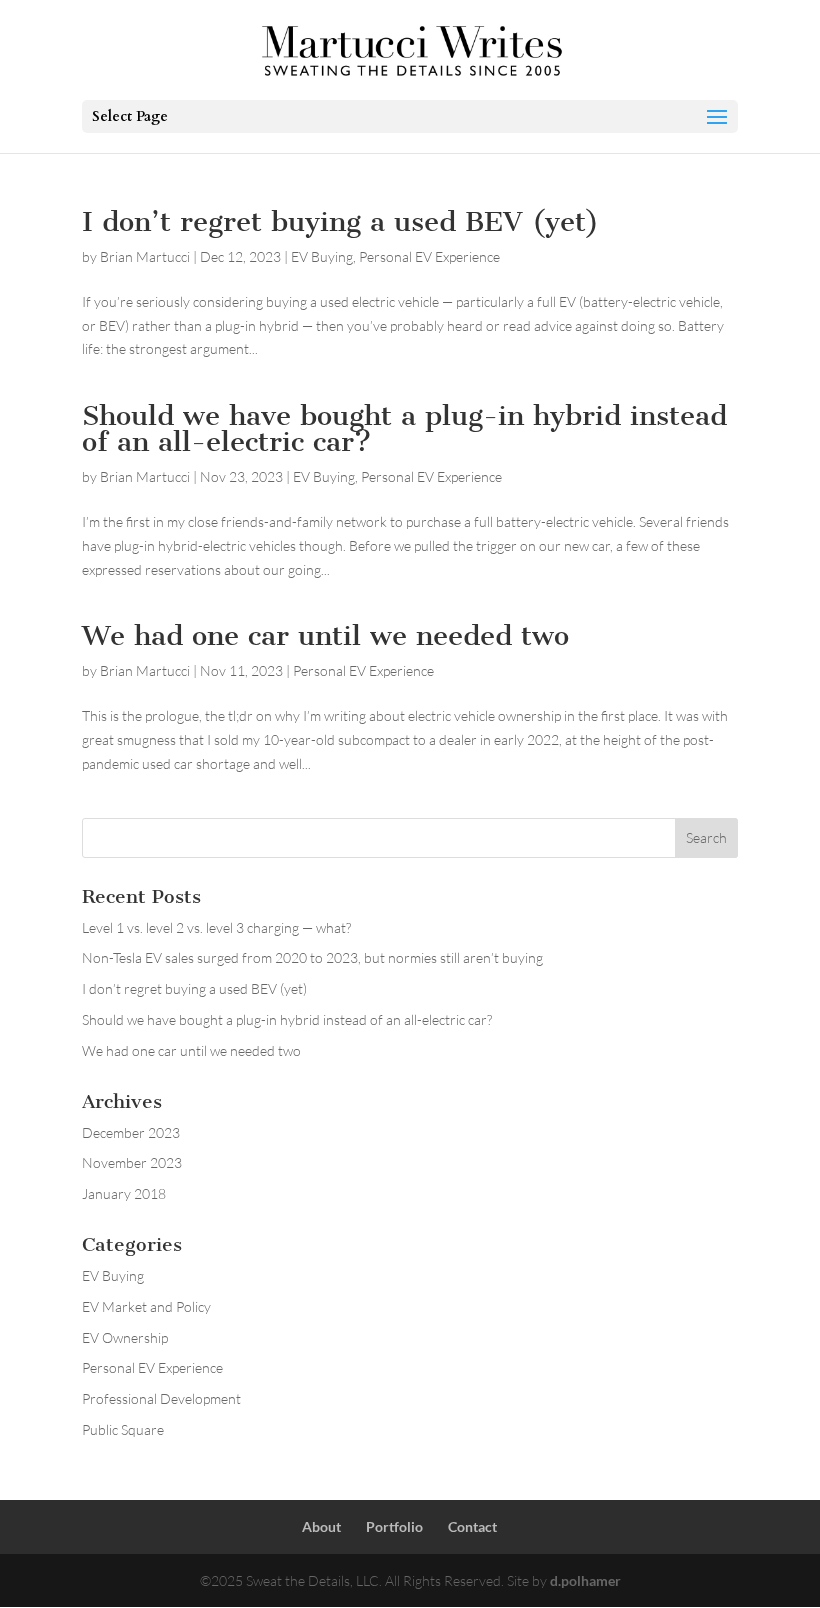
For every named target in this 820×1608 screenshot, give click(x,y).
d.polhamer (585, 1580)
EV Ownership (125, 1337)
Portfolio (394, 1526)
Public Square (123, 1429)
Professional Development (161, 1398)
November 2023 (132, 1162)
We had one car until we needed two (325, 635)
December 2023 (131, 1132)
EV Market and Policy (146, 1306)
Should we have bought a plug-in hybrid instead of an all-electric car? (404, 428)
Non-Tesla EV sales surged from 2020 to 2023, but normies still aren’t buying (312, 957)
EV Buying (322, 256)
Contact (472, 1526)
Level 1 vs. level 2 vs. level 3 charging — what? (216, 927)
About (321, 1526)
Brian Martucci (145, 256)
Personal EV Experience (429, 256)
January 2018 (124, 1193)
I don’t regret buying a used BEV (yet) (340, 221)
